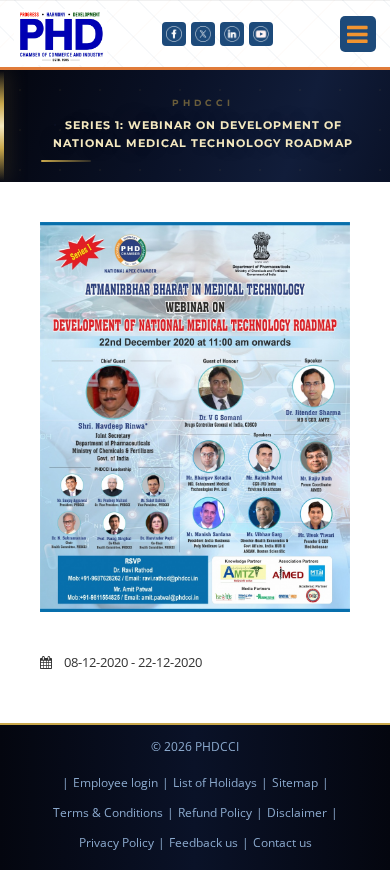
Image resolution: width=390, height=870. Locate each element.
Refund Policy (215, 812)
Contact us (282, 842)
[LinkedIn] (232, 34)
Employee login (115, 782)
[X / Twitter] (203, 34)
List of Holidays (215, 782)
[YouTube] (261, 34)
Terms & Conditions (108, 812)
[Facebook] (174, 34)
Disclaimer (297, 812)
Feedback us (203, 842)
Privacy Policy (116, 842)
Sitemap (295, 782)
